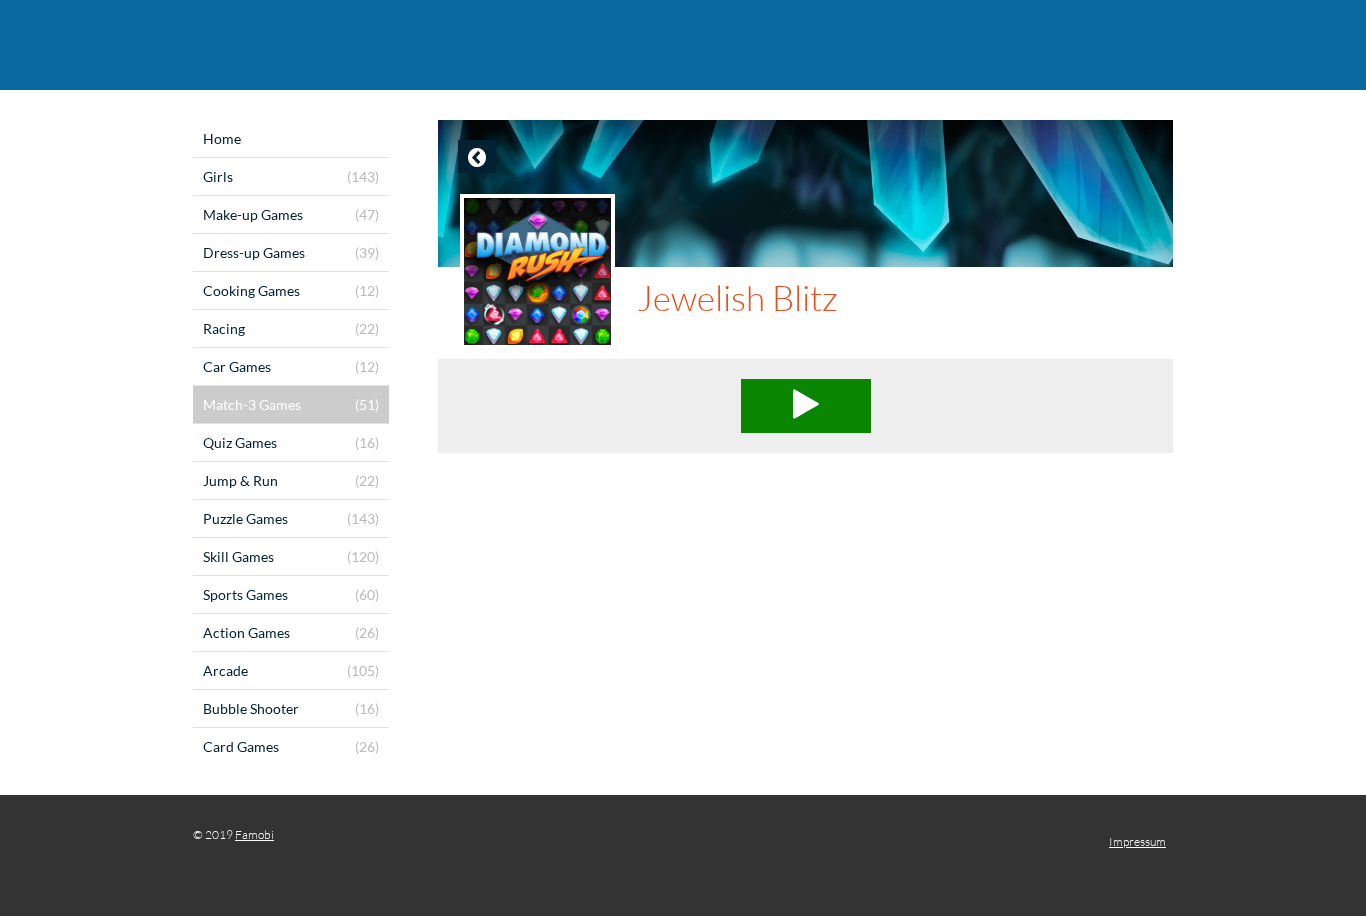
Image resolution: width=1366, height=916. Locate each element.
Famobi (254, 834)
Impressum (1137, 841)
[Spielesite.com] (683, 45)
